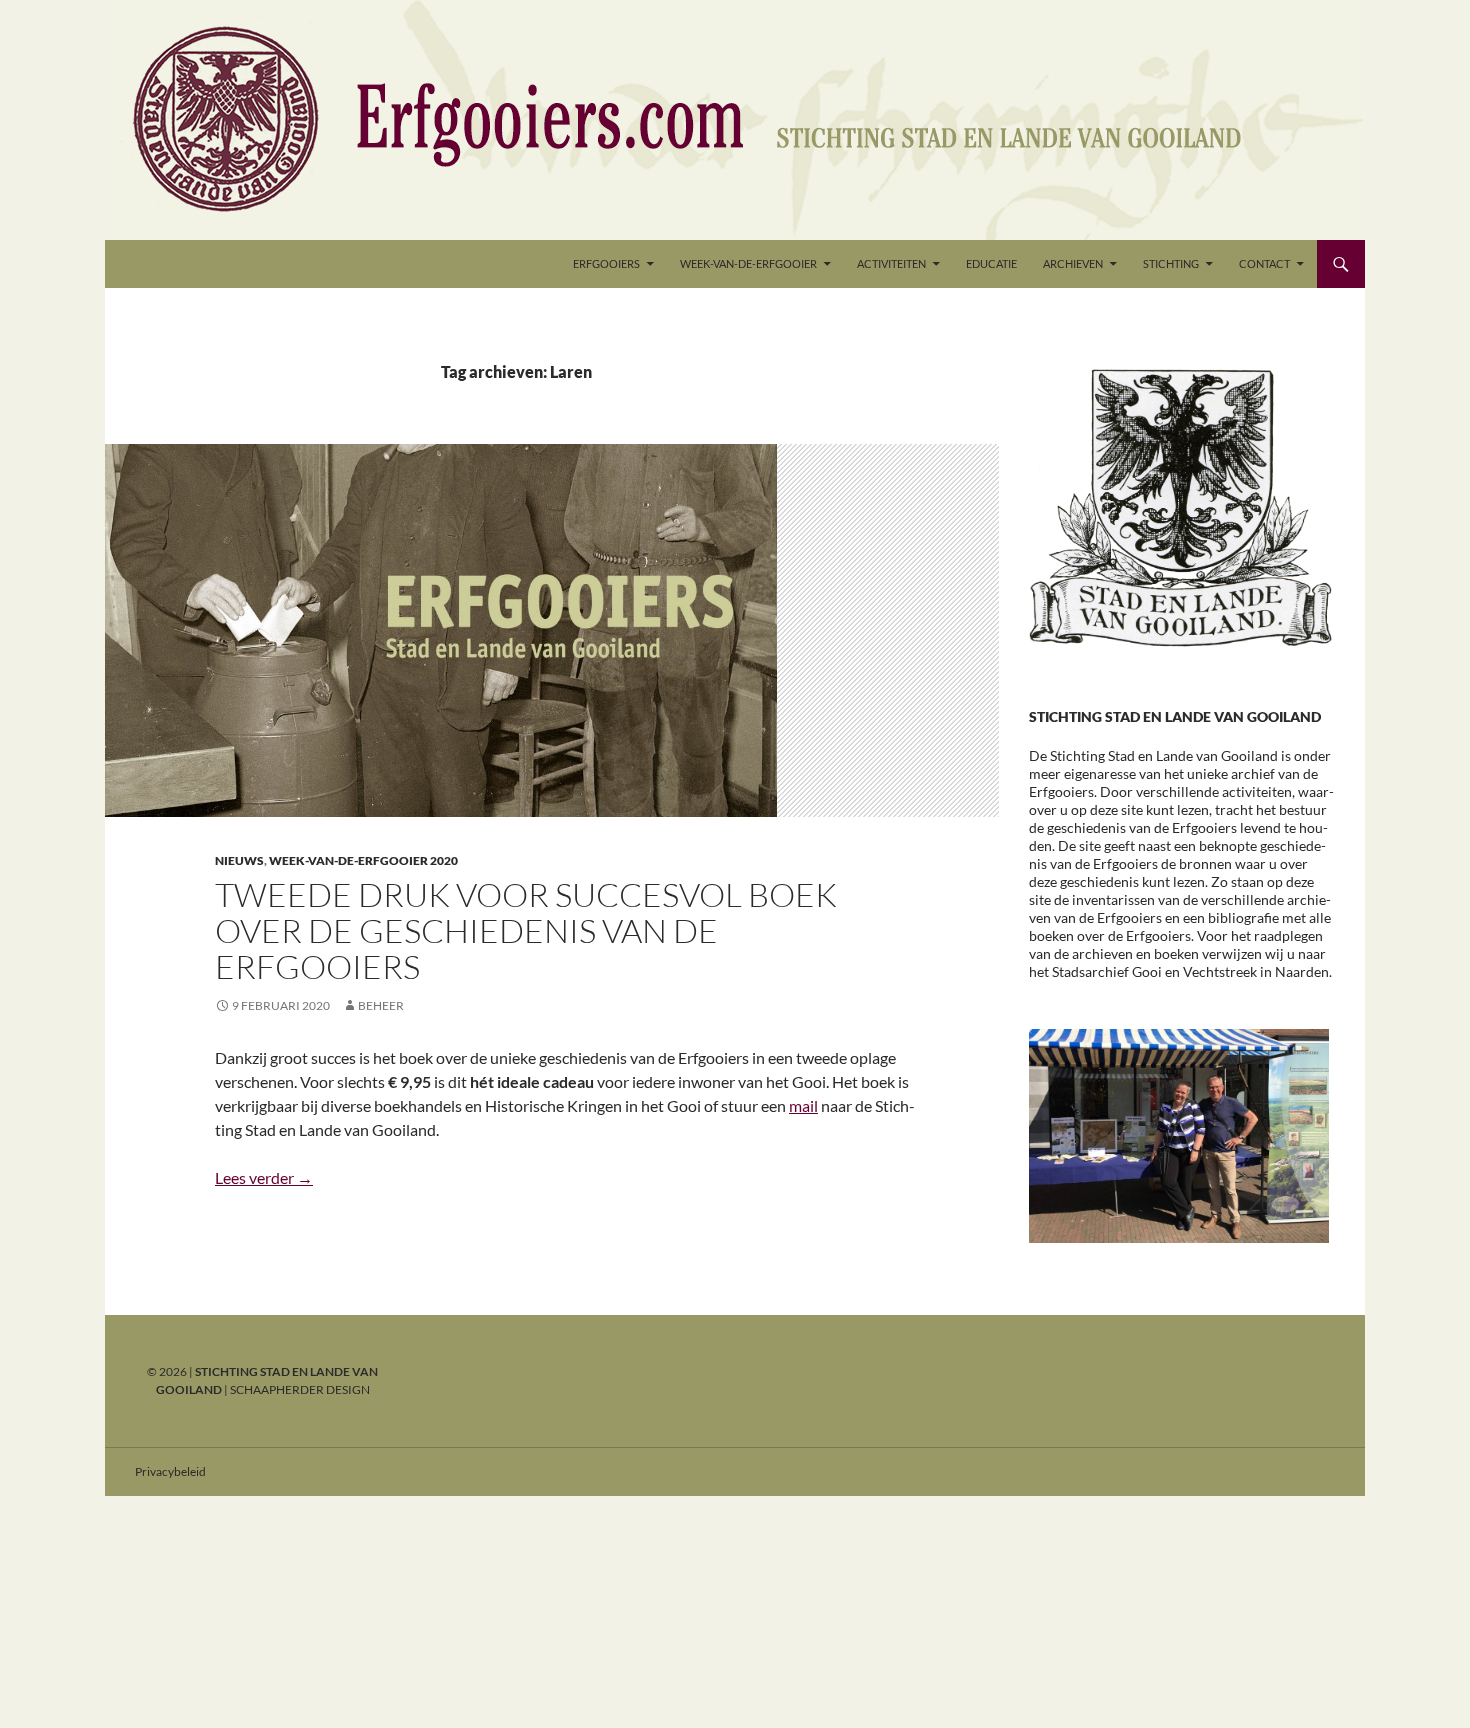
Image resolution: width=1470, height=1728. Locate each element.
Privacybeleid (170, 1471)
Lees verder (264, 1177)
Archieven (1073, 263)
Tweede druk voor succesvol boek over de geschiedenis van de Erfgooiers (526, 930)
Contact (1264, 263)
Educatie (991, 263)
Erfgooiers (606, 263)
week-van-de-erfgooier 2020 (363, 860)
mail (803, 1105)
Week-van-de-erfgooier (748, 263)
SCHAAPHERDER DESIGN (300, 1389)
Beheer (381, 1005)
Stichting (1171, 263)
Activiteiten (891, 263)
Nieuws (239, 860)
